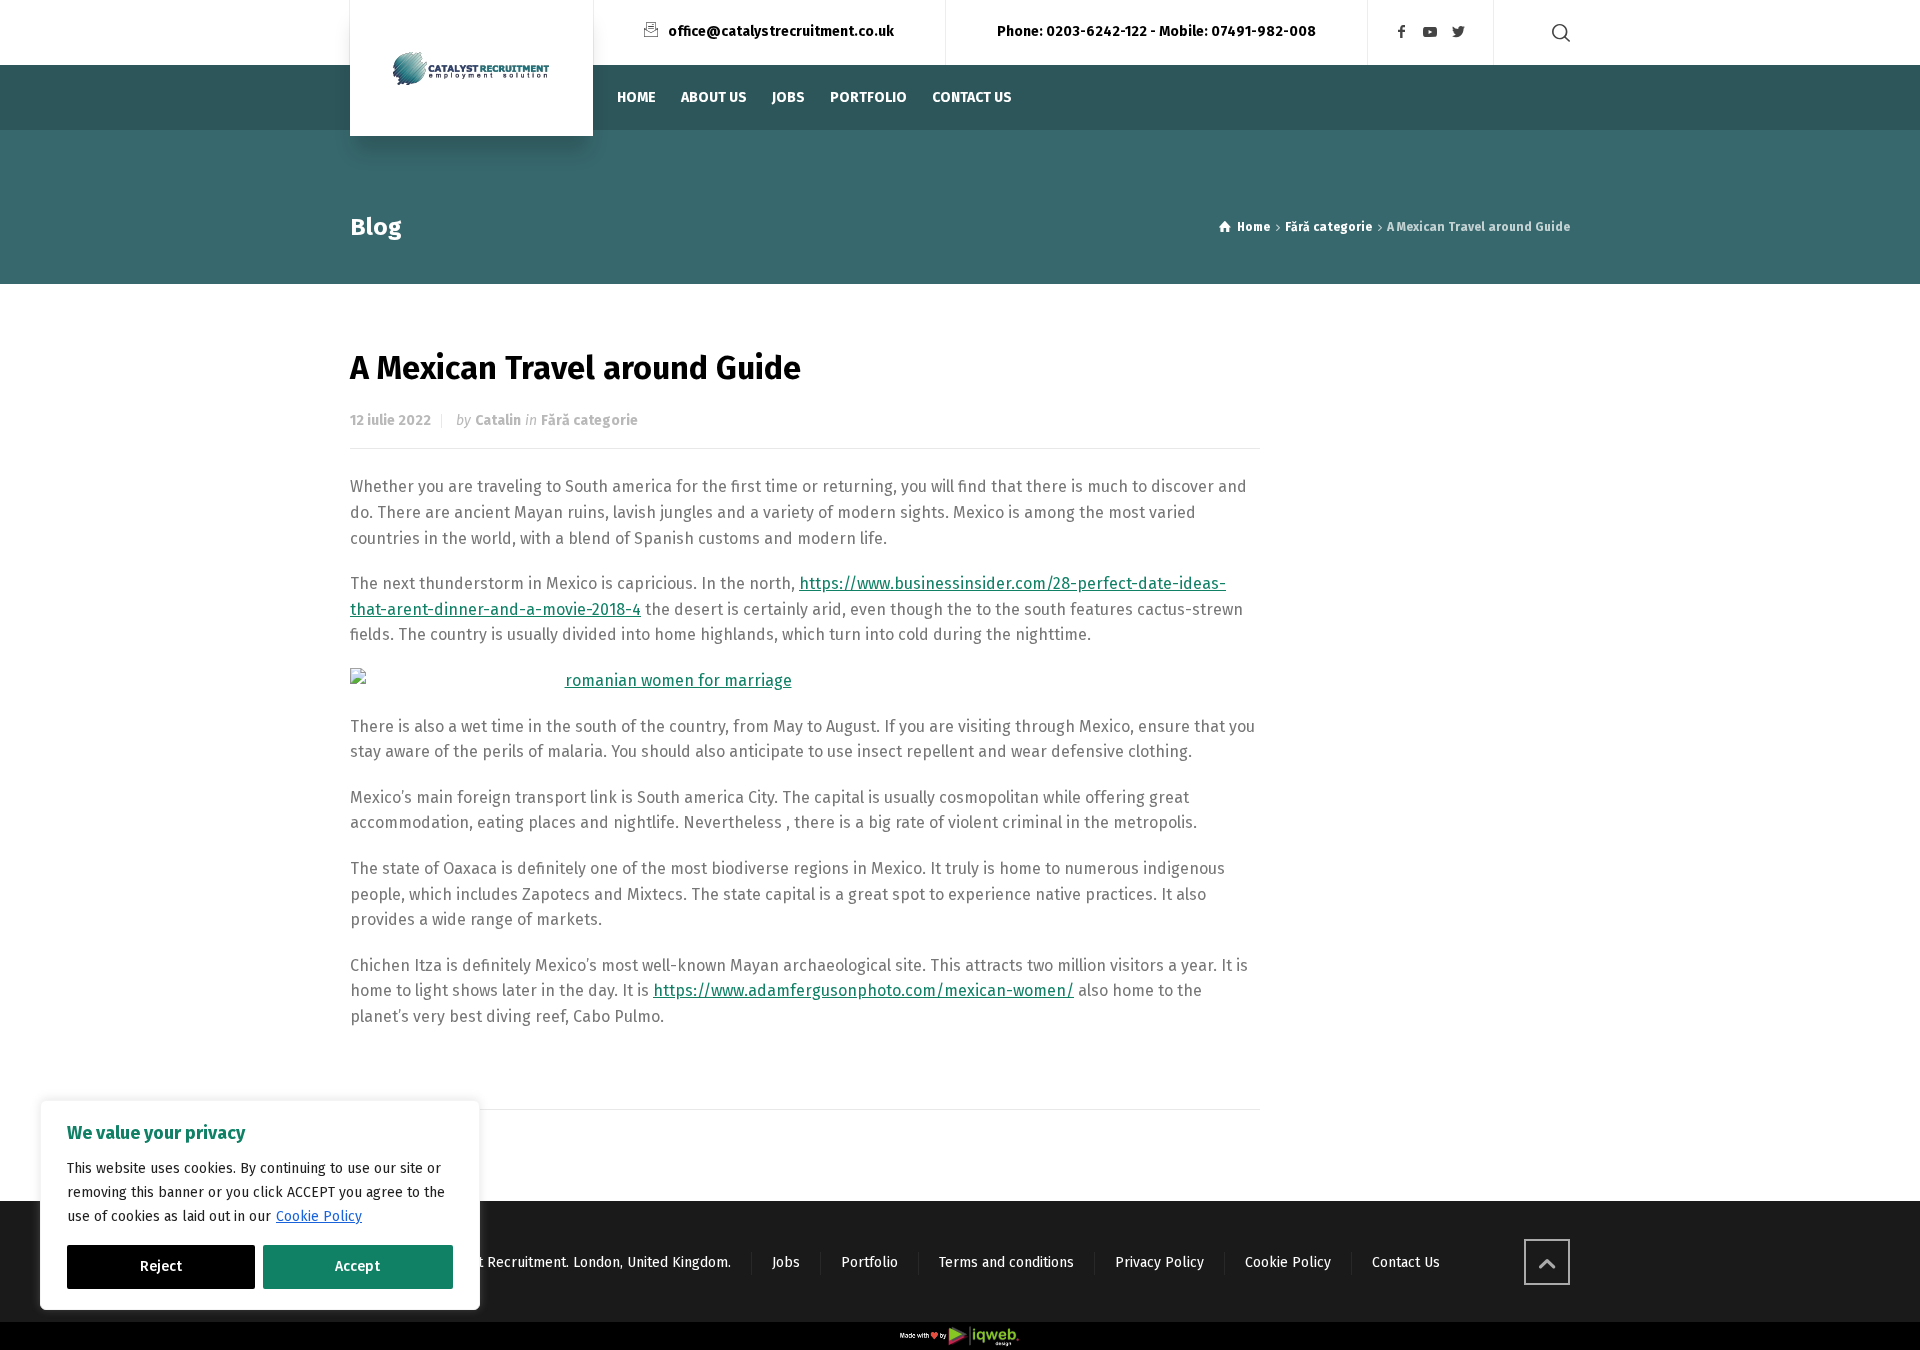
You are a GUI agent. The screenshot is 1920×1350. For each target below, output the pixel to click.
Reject (161, 1266)
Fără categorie (589, 420)
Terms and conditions (1006, 1262)
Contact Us (1406, 1262)
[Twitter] (1459, 32)
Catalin (498, 420)
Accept (357, 1266)
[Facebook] (1402, 32)
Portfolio (869, 1262)
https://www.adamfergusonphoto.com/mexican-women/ (863, 990)
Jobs (786, 1262)
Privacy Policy (1159, 1262)
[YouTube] (1431, 32)
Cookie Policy (319, 1216)
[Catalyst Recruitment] (471, 68)
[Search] (1557, 32)
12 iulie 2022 (390, 420)
